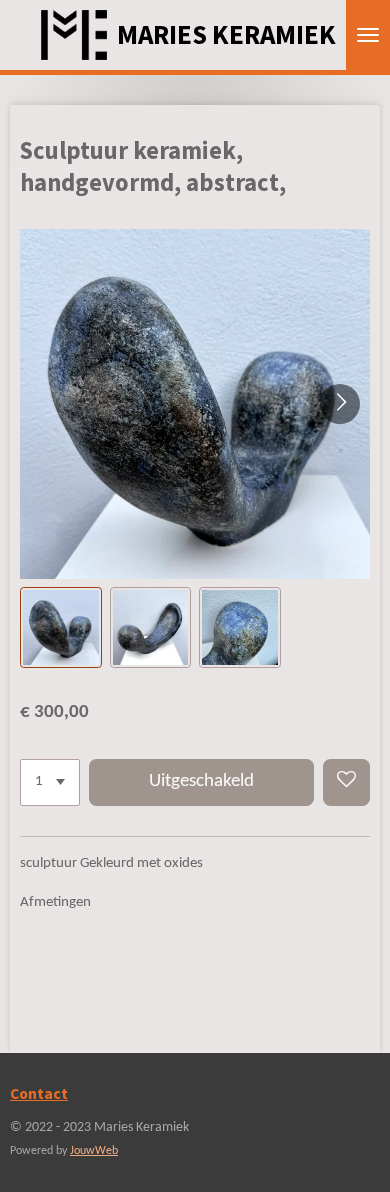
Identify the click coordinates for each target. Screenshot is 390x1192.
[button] (61, 628)
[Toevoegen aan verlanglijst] (346, 782)
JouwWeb (94, 1151)
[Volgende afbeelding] (340, 404)
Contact (39, 1093)
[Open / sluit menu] (368, 35)
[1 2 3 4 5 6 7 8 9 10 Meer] (50, 782)
